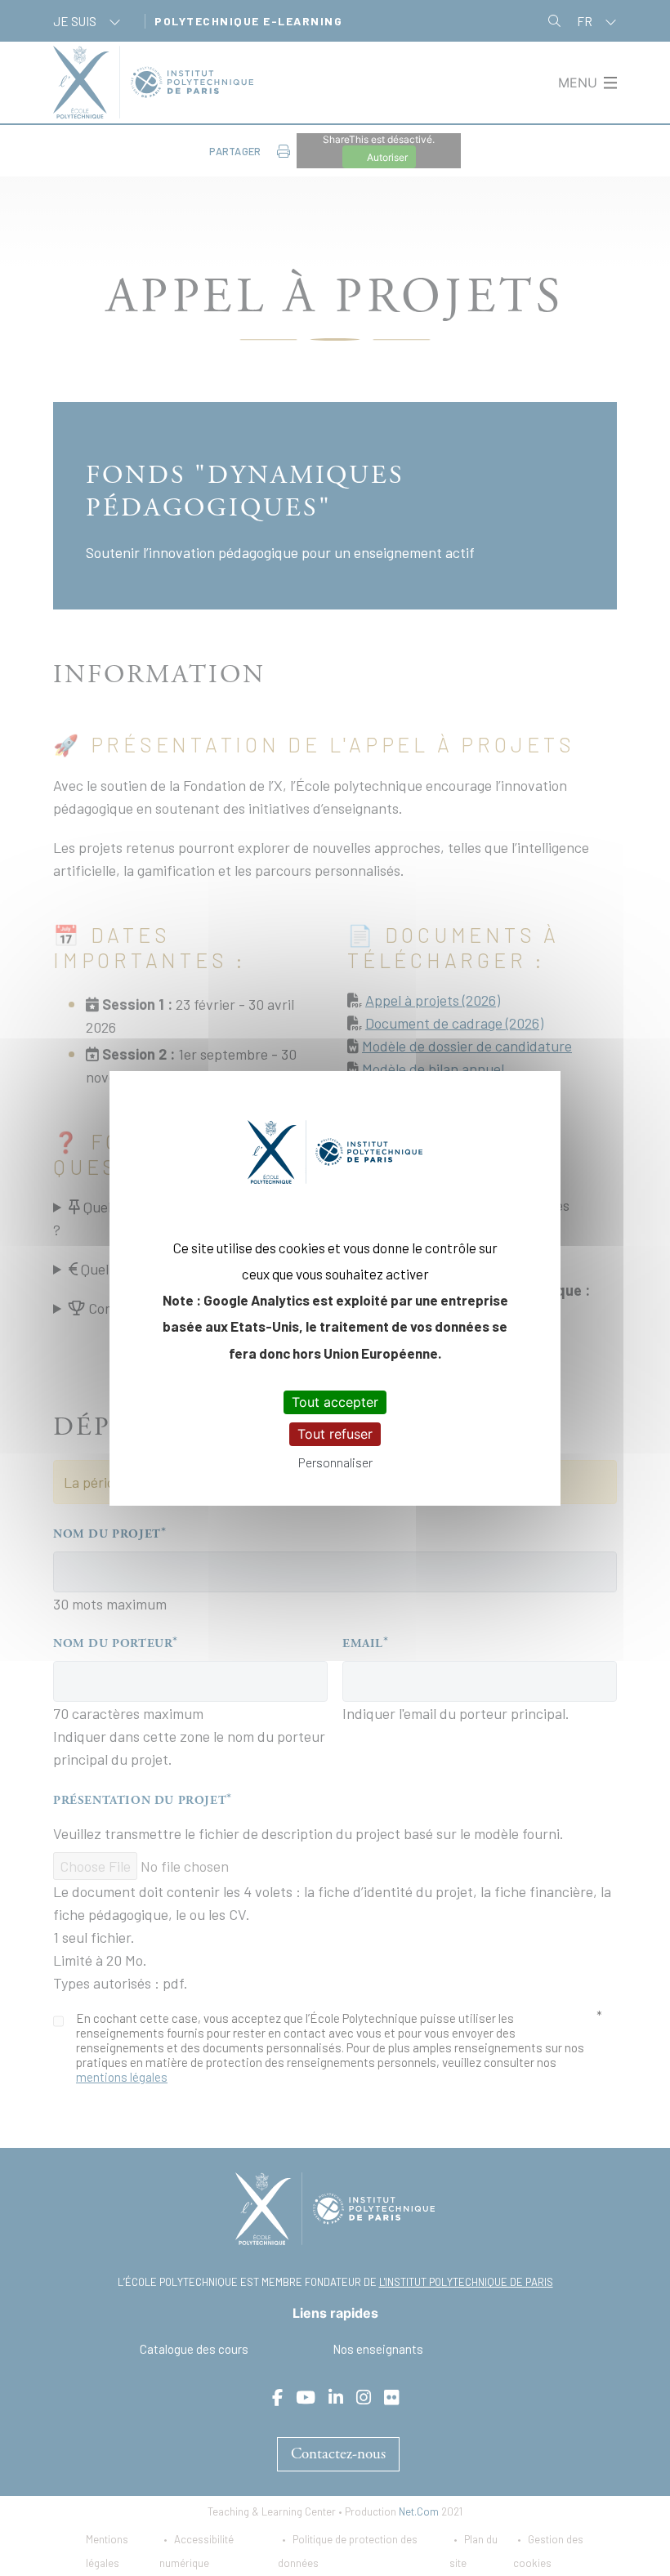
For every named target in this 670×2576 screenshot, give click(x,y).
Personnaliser (335, 1462)
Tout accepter (335, 1402)
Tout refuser (335, 1434)
